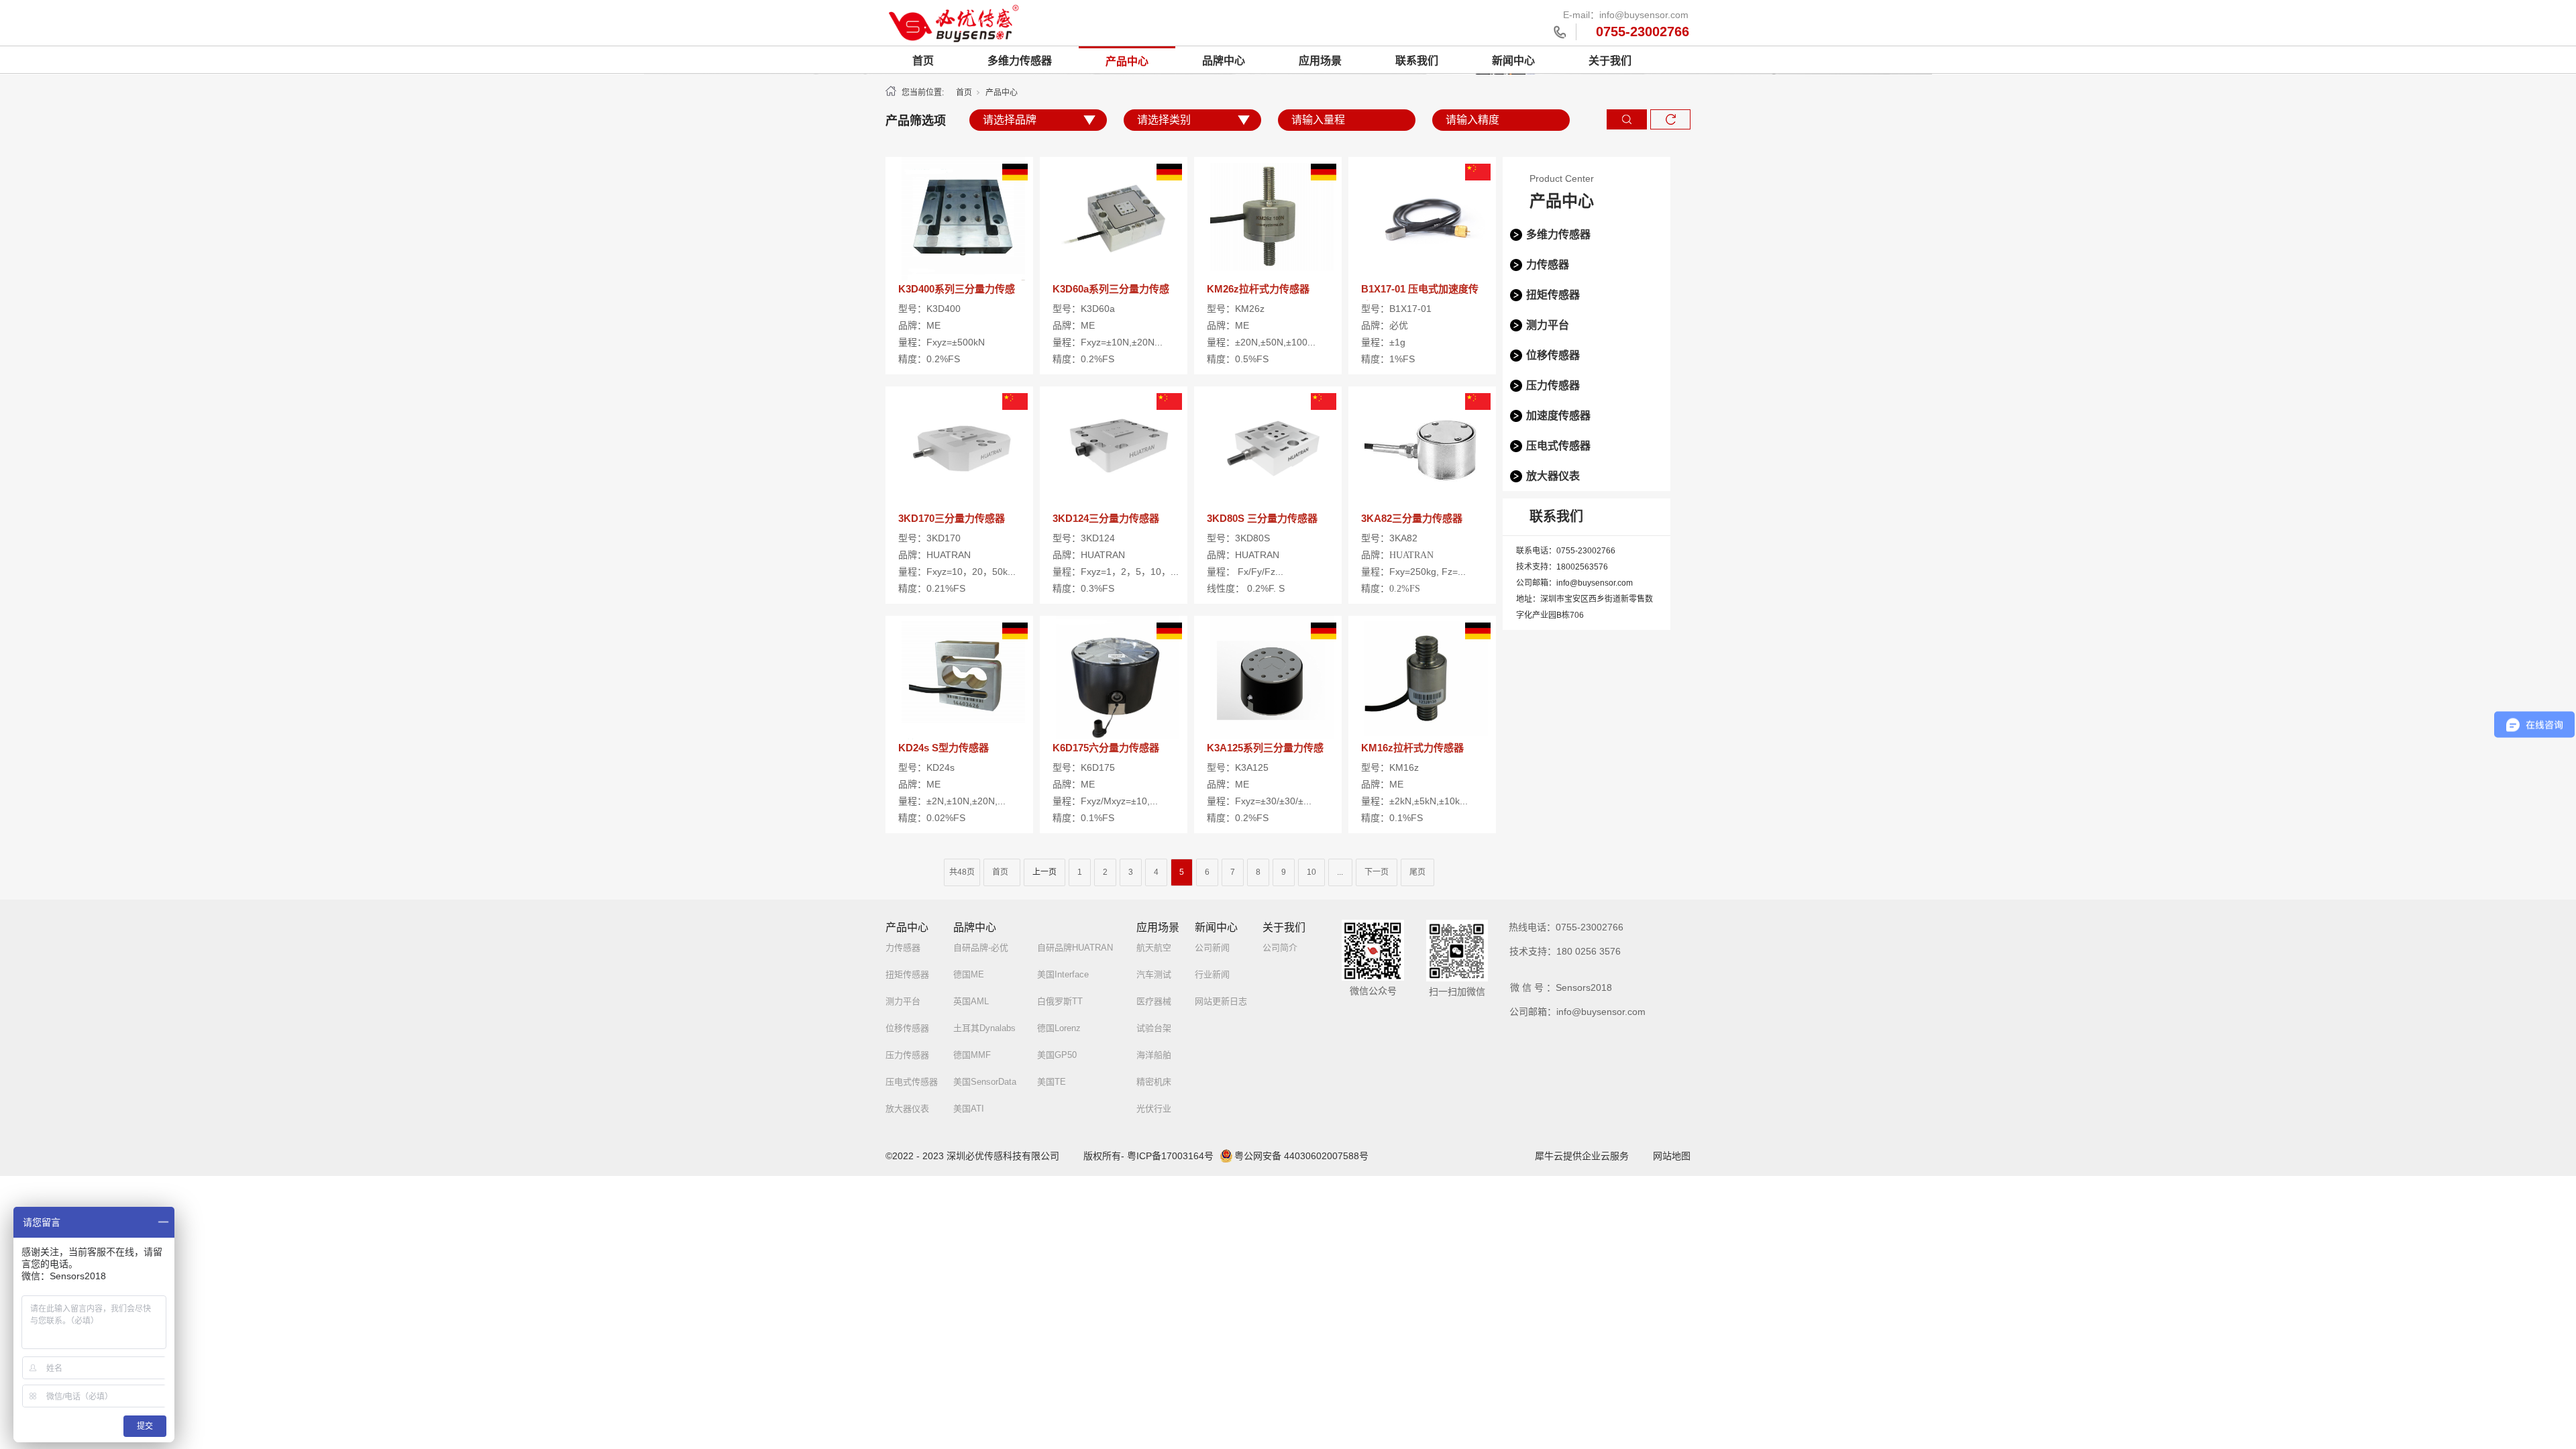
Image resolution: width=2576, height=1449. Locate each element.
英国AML (971, 1001)
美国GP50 (1057, 1055)
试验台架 (1154, 1028)
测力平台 (1548, 325)
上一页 (1044, 872)
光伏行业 (1154, 1109)
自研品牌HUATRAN (1075, 948)
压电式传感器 (1558, 446)
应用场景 (1320, 61)
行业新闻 (1212, 974)
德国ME (969, 974)
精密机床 (1154, 1082)
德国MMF (972, 1055)
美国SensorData (985, 1082)
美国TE (1052, 1082)
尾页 (1417, 872)
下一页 (1377, 872)
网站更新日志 (1221, 1001)
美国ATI (969, 1109)
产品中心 (1127, 61)
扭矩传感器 (1553, 295)
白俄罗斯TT (1060, 1001)
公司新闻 (1212, 948)
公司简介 (1280, 948)
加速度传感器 (1558, 416)
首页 (923, 61)
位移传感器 (1553, 355)
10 (1311, 872)
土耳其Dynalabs (984, 1028)
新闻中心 (1513, 61)
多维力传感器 (1020, 61)
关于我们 (1610, 61)
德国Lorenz (1059, 1028)
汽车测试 (1154, 974)
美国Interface (1063, 974)
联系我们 (1417, 61)
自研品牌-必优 (981, 948)
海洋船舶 (1154, 1055)
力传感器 (1548, 265)
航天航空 (1154, 948)
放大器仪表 (1553, 476)
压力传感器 (1553, 385)
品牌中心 (1224, 61)
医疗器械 (1154, 1001)
